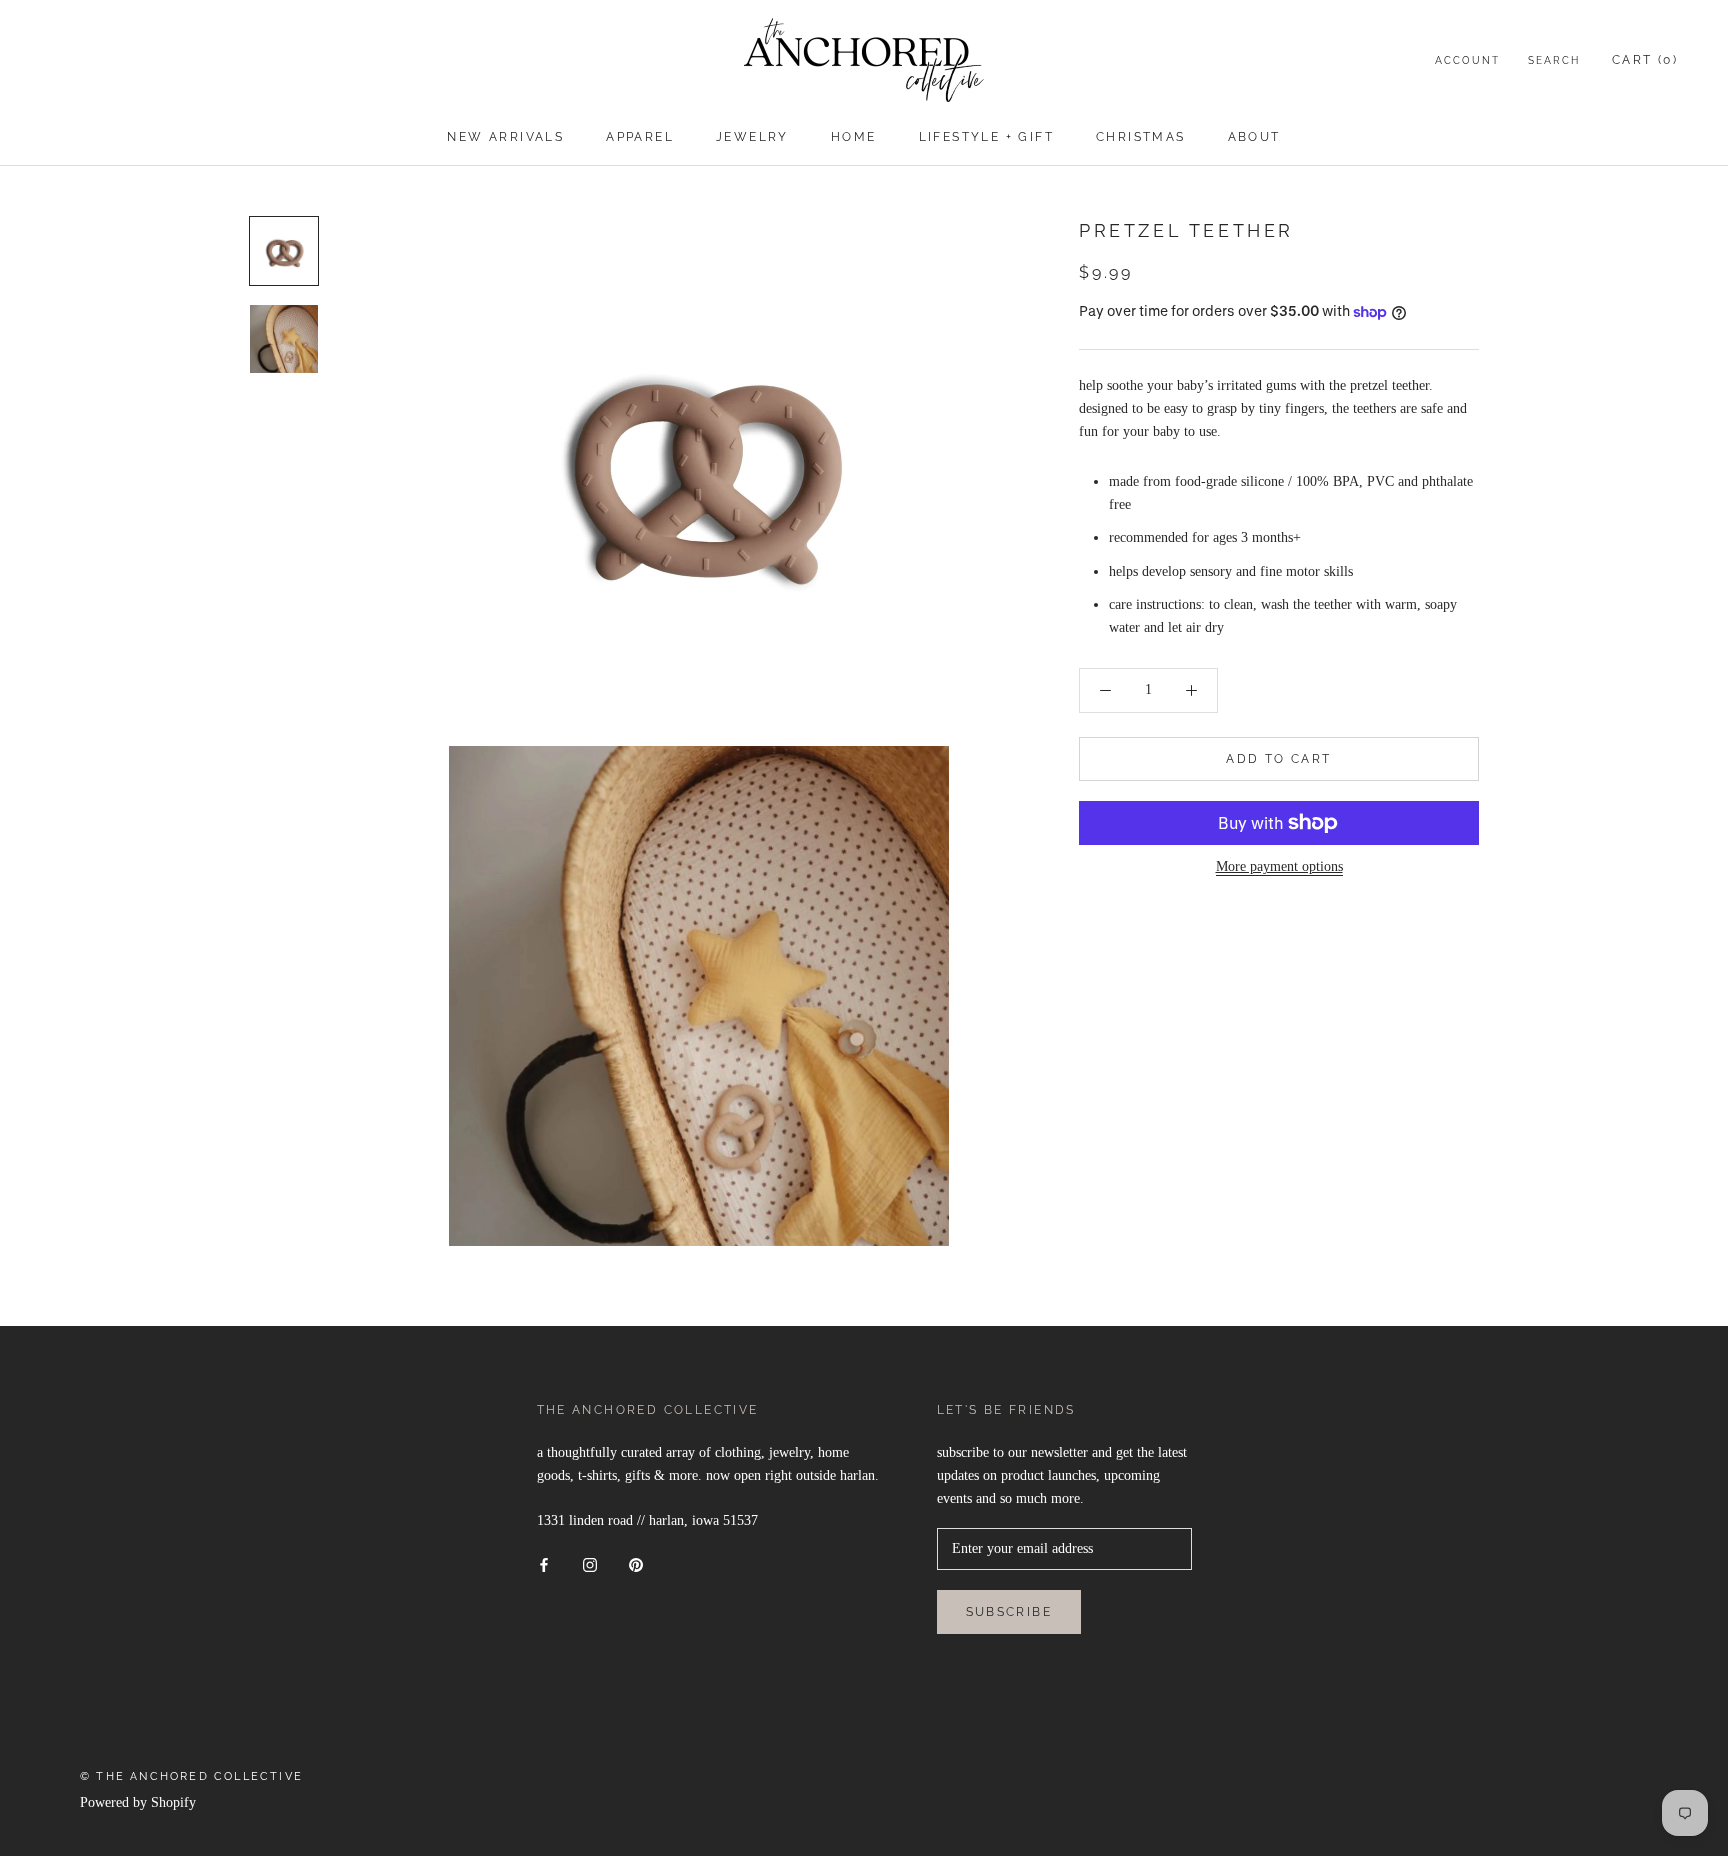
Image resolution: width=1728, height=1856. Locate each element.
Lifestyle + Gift (986, 137)
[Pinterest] (636, 1563)
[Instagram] (590, 1563)
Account (1467, 60)
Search (1554, 60)
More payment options (1279, 866)
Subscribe (1009, 1612)
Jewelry (752, 137)
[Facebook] (544, 1563)
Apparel (640, 137)
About (1254, 137)
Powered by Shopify (138, 1802)
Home (854, 137)
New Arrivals (505, 137)
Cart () (1645, 60)
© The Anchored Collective (191, 1776)
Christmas (1141, 137)
